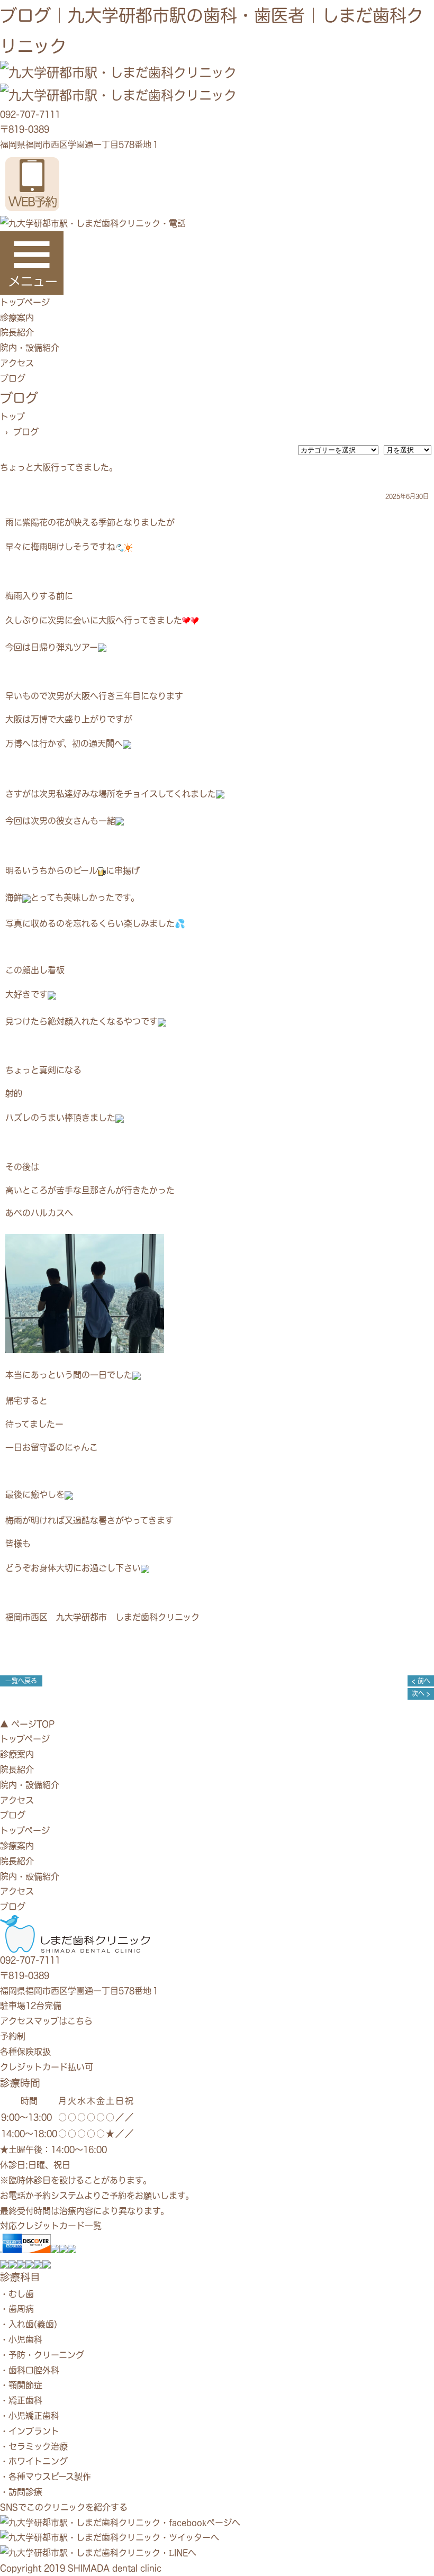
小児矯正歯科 (34, 2416)
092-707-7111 (30, 114)
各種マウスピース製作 (50, 2477)
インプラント (34, 2431)
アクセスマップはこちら (46, 2021)
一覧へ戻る (21, 1681)
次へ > (421, 1694)
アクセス (17, 363)
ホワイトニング (38, 2461)
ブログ (13, 378)
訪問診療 (25, 2492)
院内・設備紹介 (30, 348)
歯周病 (21, 2309)
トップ (12, 416)
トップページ (25, 302)
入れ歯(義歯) (33, 2324)
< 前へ (421, 1681)
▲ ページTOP (27, 1724)
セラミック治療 (38, 2446)
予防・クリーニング (46, 2355)
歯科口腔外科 (34, 2370)
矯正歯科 (25, 2400)
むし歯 (21, 2294)
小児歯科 (25, 2339)
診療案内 (17, 318)
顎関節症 (25, 2385)
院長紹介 (17, 332)
